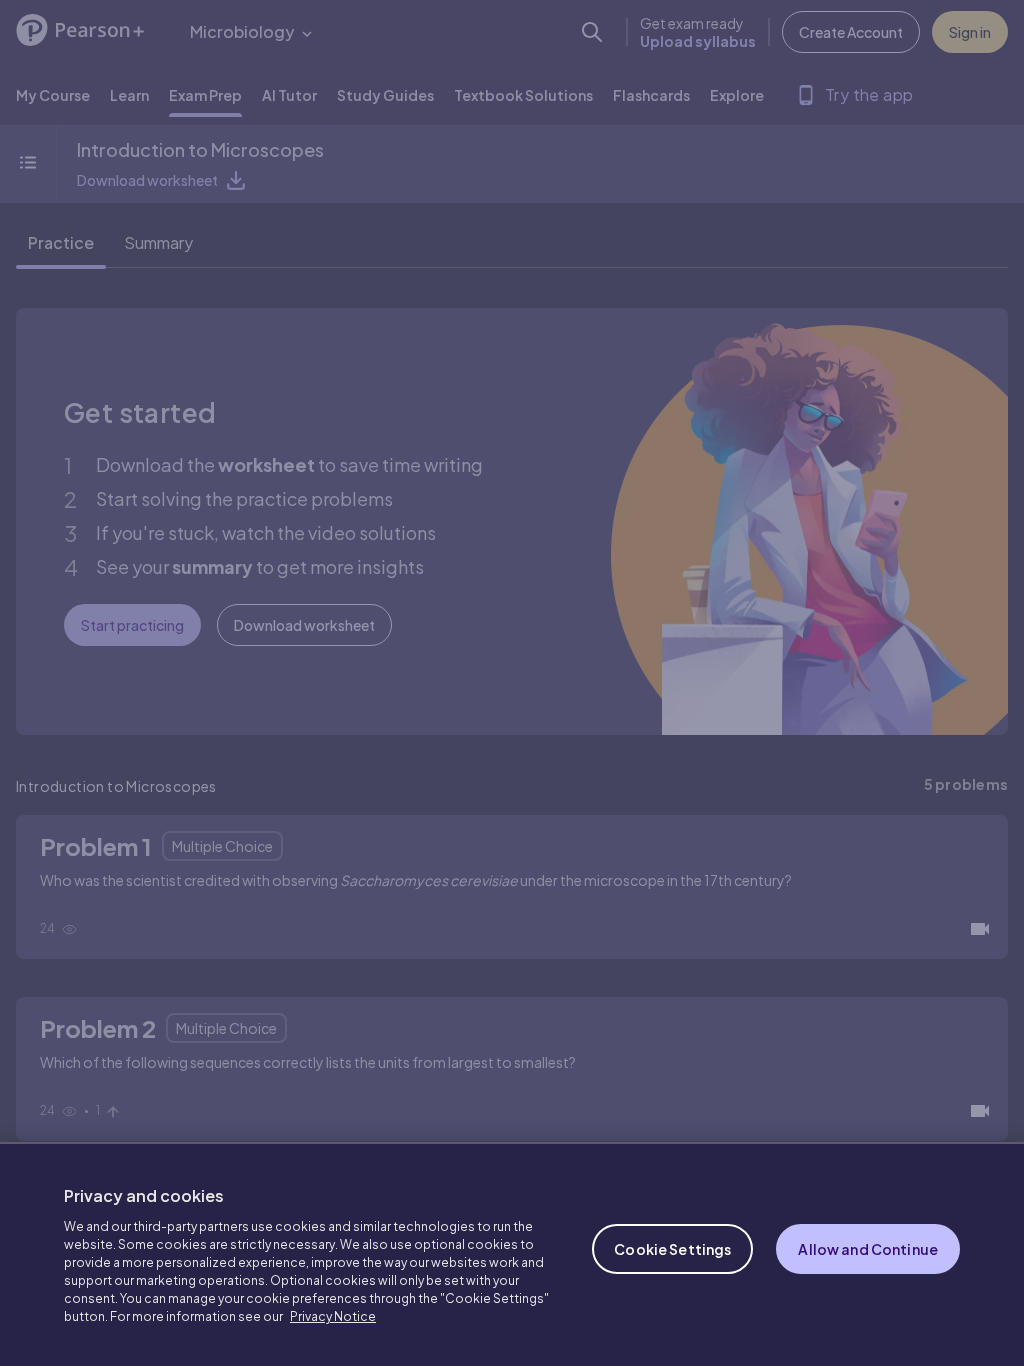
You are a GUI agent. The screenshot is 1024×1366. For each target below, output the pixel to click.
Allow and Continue (868, 1249)
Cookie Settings (672, 1249)
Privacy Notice (333, 1316)
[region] (512, 1254)
